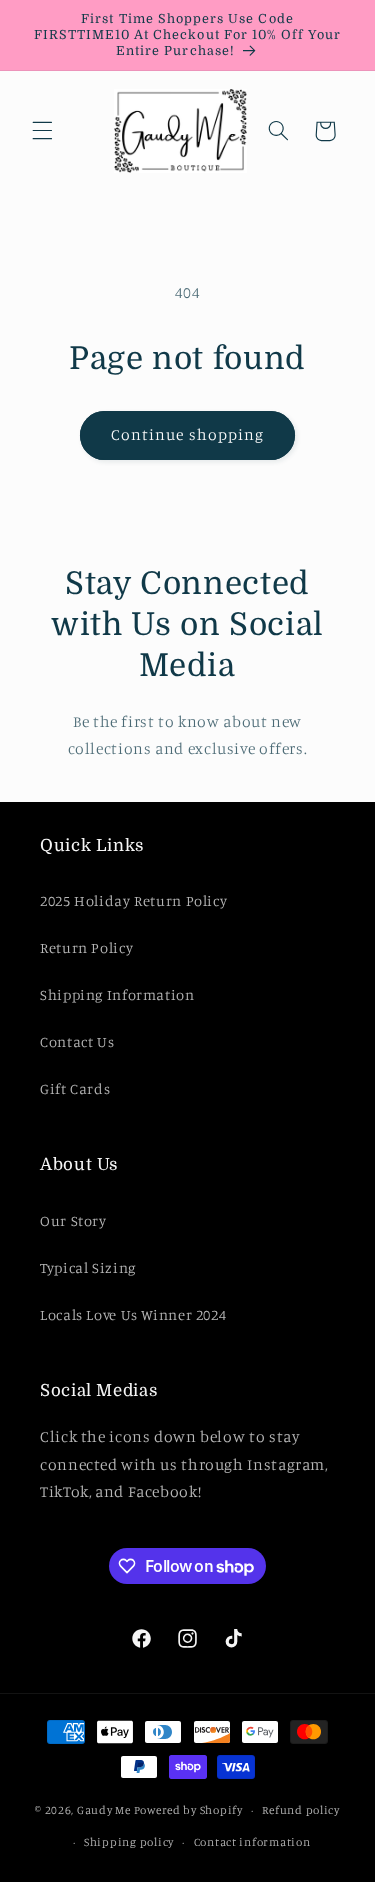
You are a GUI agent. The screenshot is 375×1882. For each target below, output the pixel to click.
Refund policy (301, 1810)
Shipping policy (129, 1842)
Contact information (252, 1842)
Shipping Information (117, 994)
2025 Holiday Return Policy (133, 900)
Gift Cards (75, 1088)
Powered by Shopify (188, 1810)
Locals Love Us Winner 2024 (133, 1314)
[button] (42, 131)
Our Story (73, 1220)
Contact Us (77, 1041)
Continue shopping (187, 434)
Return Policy (86, 947)
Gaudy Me (104, 1810)
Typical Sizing (88, 1267)
